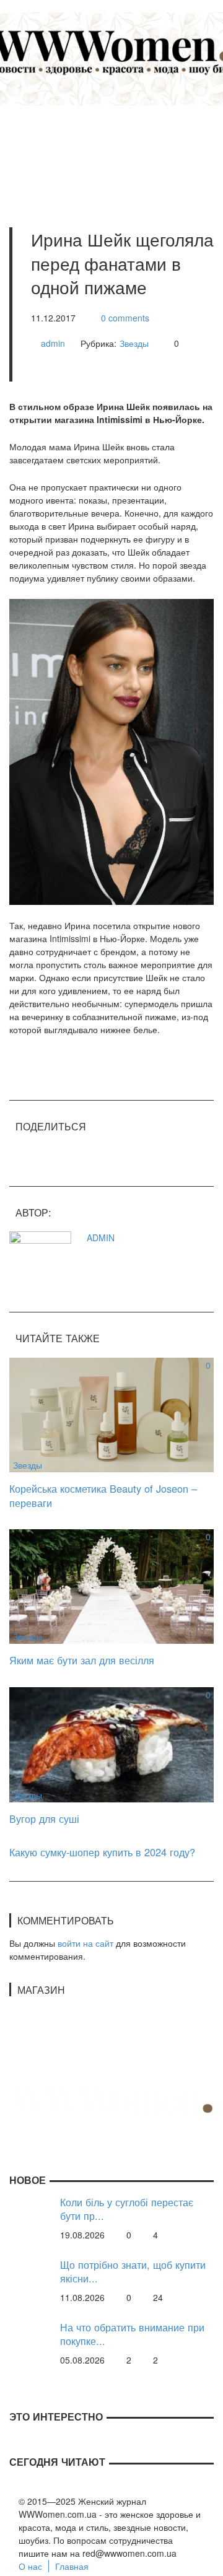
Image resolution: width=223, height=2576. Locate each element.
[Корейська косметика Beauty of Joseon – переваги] (111, 1413)
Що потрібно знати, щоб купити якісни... (133, 2272)
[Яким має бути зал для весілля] (111, 1585)
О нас (30, 2566)
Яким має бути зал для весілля (82, 1660)
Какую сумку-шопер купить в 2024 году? (102, 1852)
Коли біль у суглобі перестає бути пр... (127, 2209)
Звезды (134, 343)
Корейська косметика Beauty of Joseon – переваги (103, 1495)
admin (53, 343)
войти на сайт (85, 1943)
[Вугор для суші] (111, 1743)
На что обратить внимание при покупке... (132, 2334)
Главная (72, 2566)
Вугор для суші (44, 1818)
